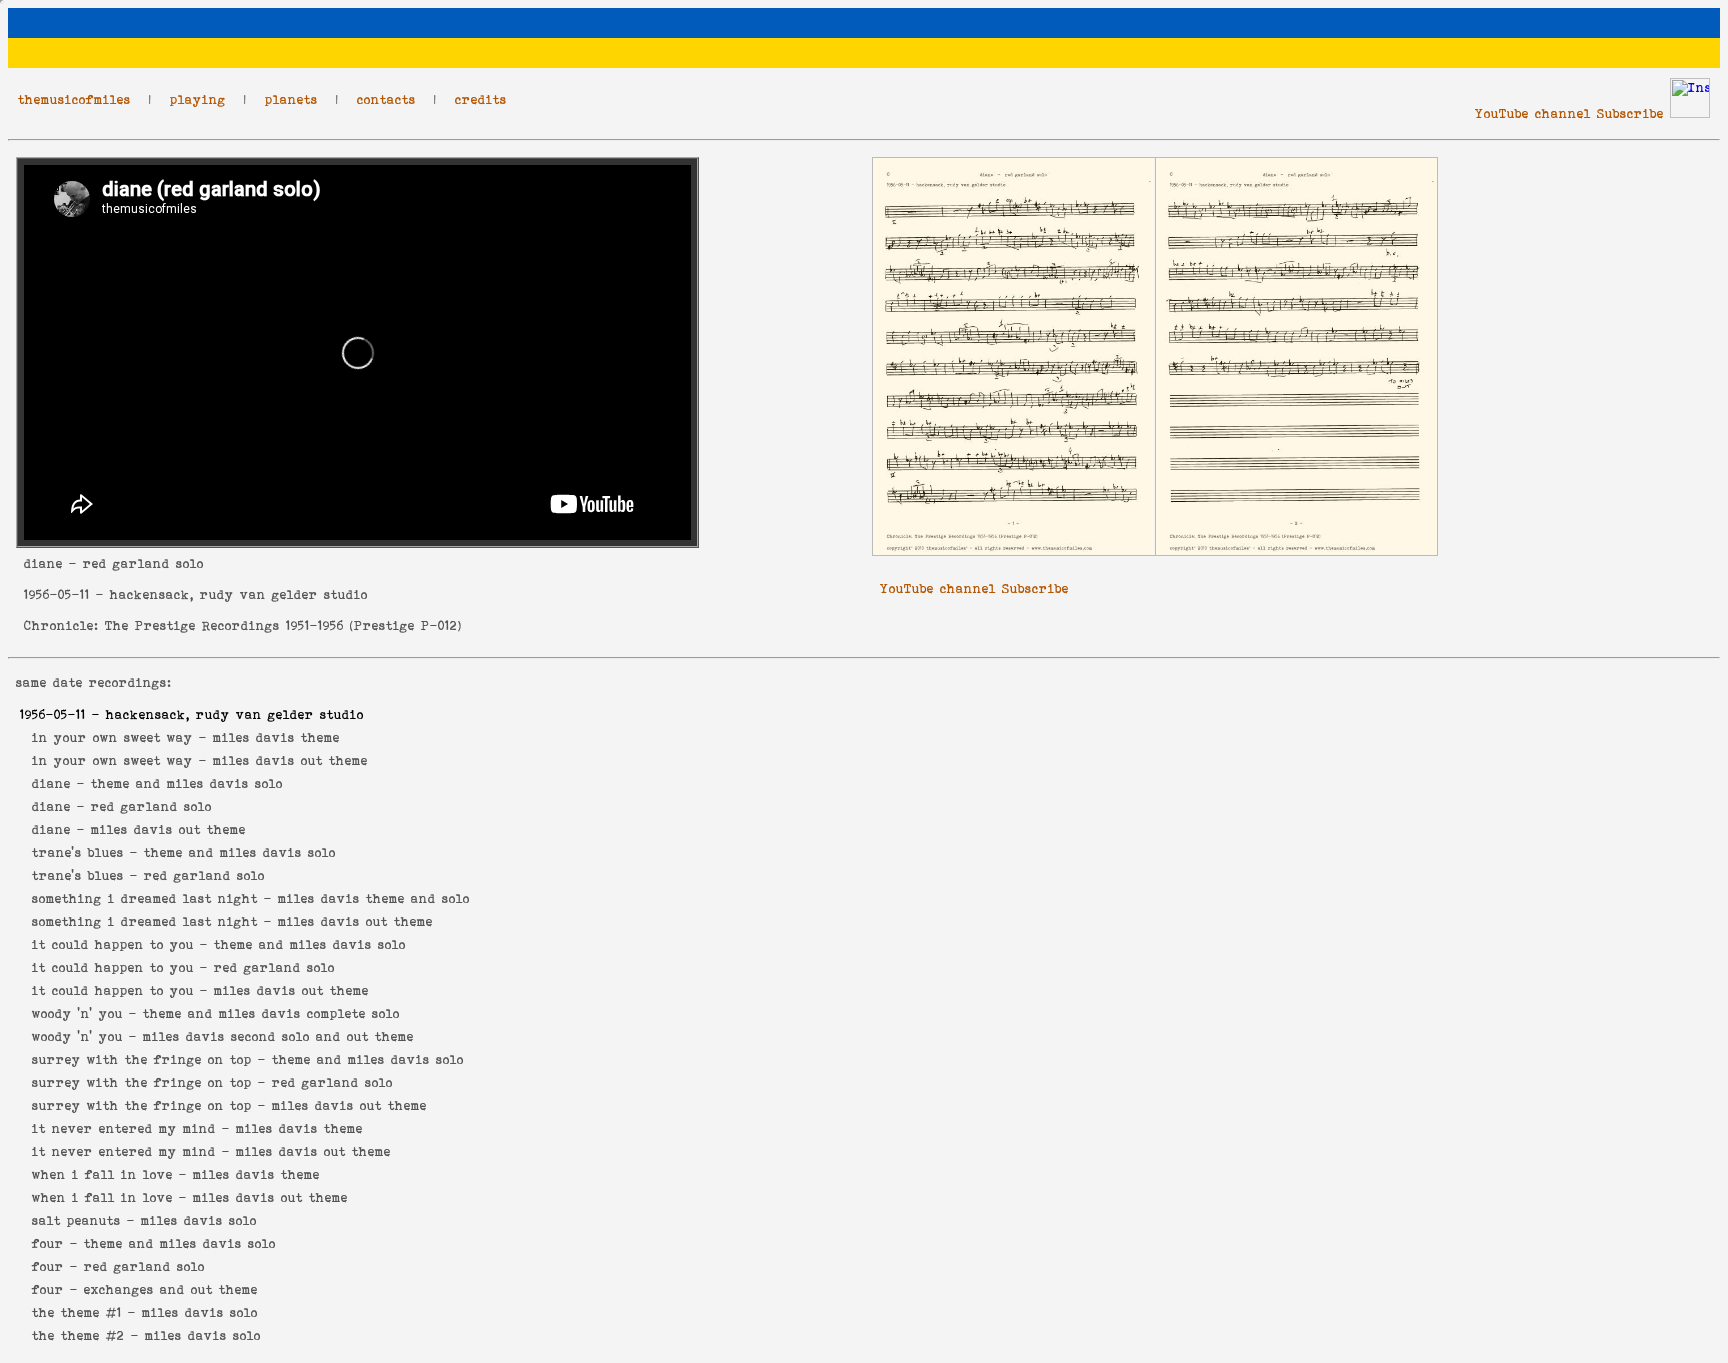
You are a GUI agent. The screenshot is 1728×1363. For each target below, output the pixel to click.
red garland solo (151, 806)
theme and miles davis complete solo (271, 1013)
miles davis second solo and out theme (278, 1036)
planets (291, 99)
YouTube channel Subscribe (1569, 113)
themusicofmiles (74, 99)
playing (198, 99)
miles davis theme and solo (374, 898)
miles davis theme (276, 737)
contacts (386, 99)
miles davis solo (199, 1220)
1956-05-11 (57, 594)
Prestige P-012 (406, 625)
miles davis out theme (290, 760)
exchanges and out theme (171, 1289)
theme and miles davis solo (187, 783)
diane (43, 563)
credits (481, 99)
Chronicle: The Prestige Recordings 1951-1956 (184, 625)
